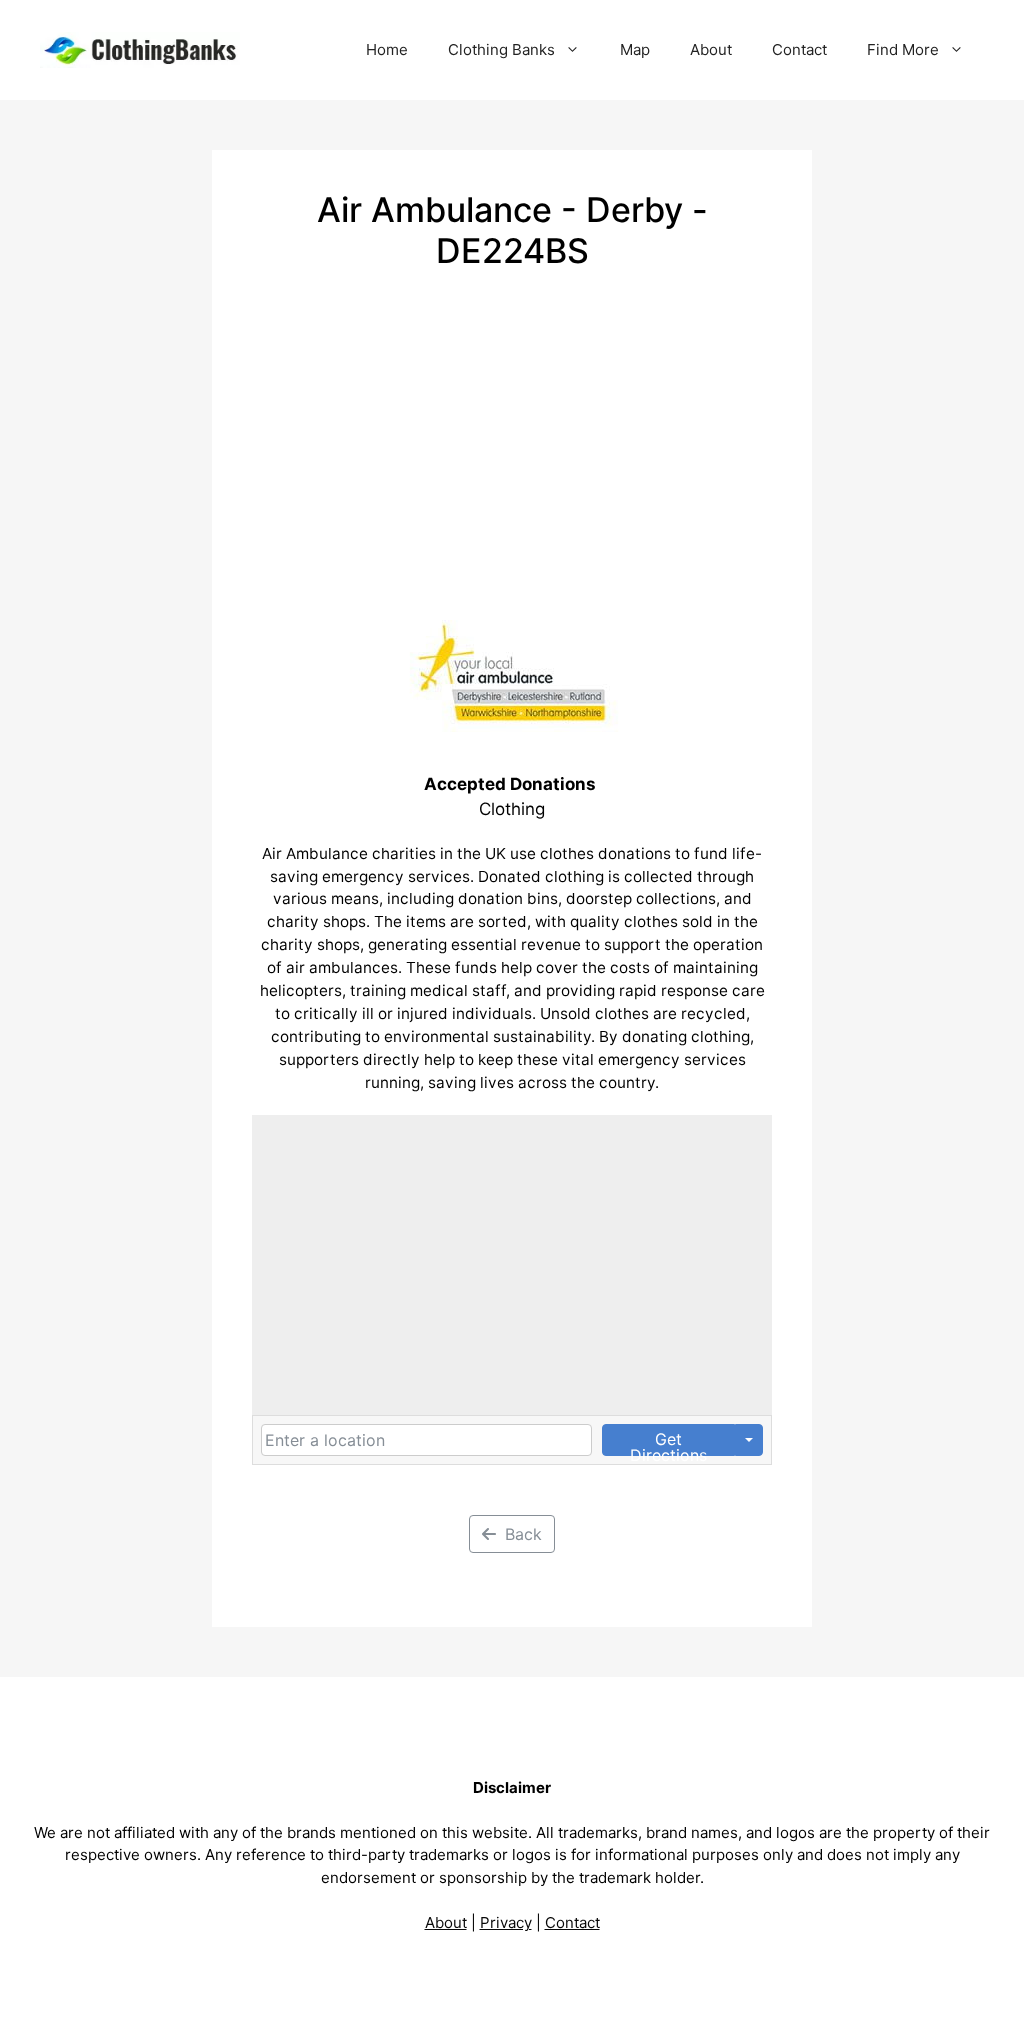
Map (635, 49)
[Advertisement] (512, 422)
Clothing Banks (501, 49)
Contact (799, 49)
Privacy (506, 1922)
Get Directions (668, 1442)
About (711, 49)
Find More (903, 49)
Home (387, 49)
